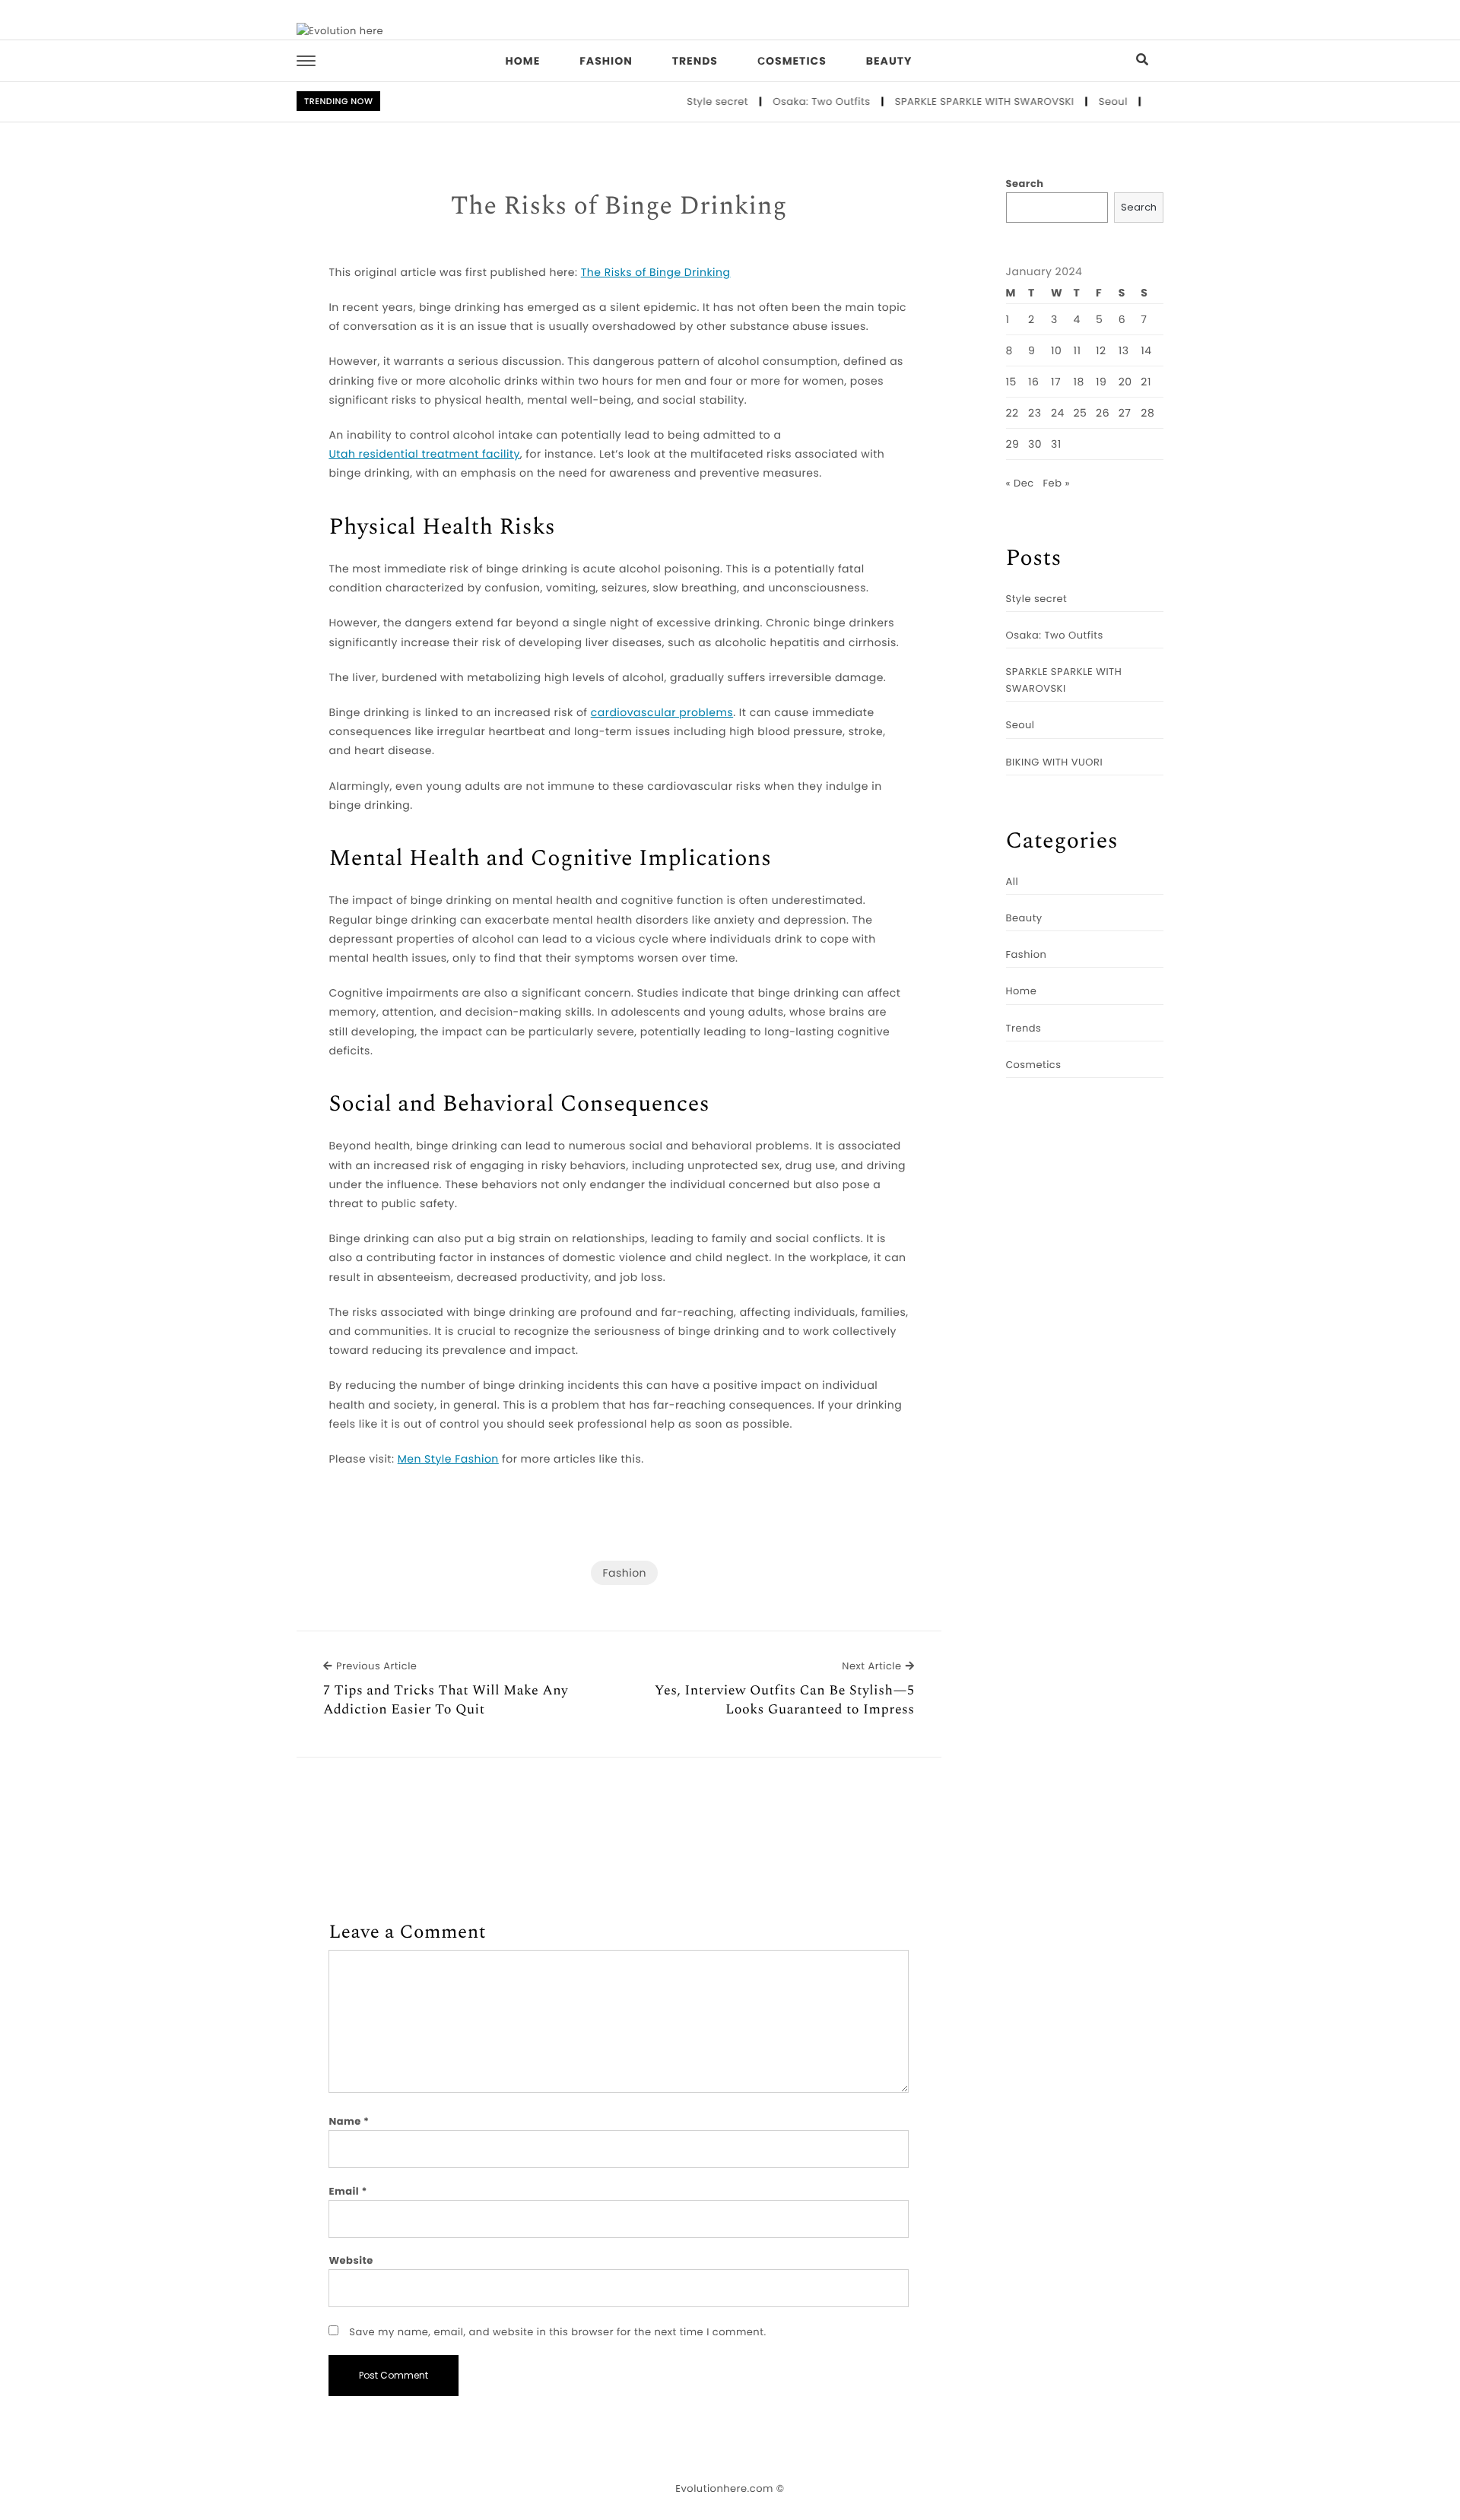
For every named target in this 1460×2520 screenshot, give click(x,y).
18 (1079, 382)
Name (349, 2121)
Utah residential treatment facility (424, 454)
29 (1013, 444)
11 (1078, 350)
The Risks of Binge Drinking (619, 207)
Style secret (684, 101)
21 (1146, 382)
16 (1033, 382)
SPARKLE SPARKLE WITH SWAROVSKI (951, 101)
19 (1101, 382)
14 (1146, 350)
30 (1035, 444)
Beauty (889, 61)
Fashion (606, 61)
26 (1103, 413)
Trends (695, 61)
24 (1058, 413)
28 (1147, 413)
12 (1101, 350)
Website (351, 2260)
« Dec (1020, 483)
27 (1125, 413)
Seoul (1080, 101)
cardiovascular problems (662, 712)
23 (1035, 413)
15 (1011, 382)
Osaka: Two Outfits (788, 101)
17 (1056, 382)
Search (1025, 184)
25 (1081, 413)
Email (348, 2191)
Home (523, 61)
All (1012, 881)
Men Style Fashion (448, 1459)
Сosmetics (792, 61)
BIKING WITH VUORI (1055, 762)
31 (1056, 444)
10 (1056, 350)
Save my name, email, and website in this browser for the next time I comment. (557, 2332)
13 (1124, 350)
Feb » (1057, 483)
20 (1125, 382)
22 (1012, 413)
